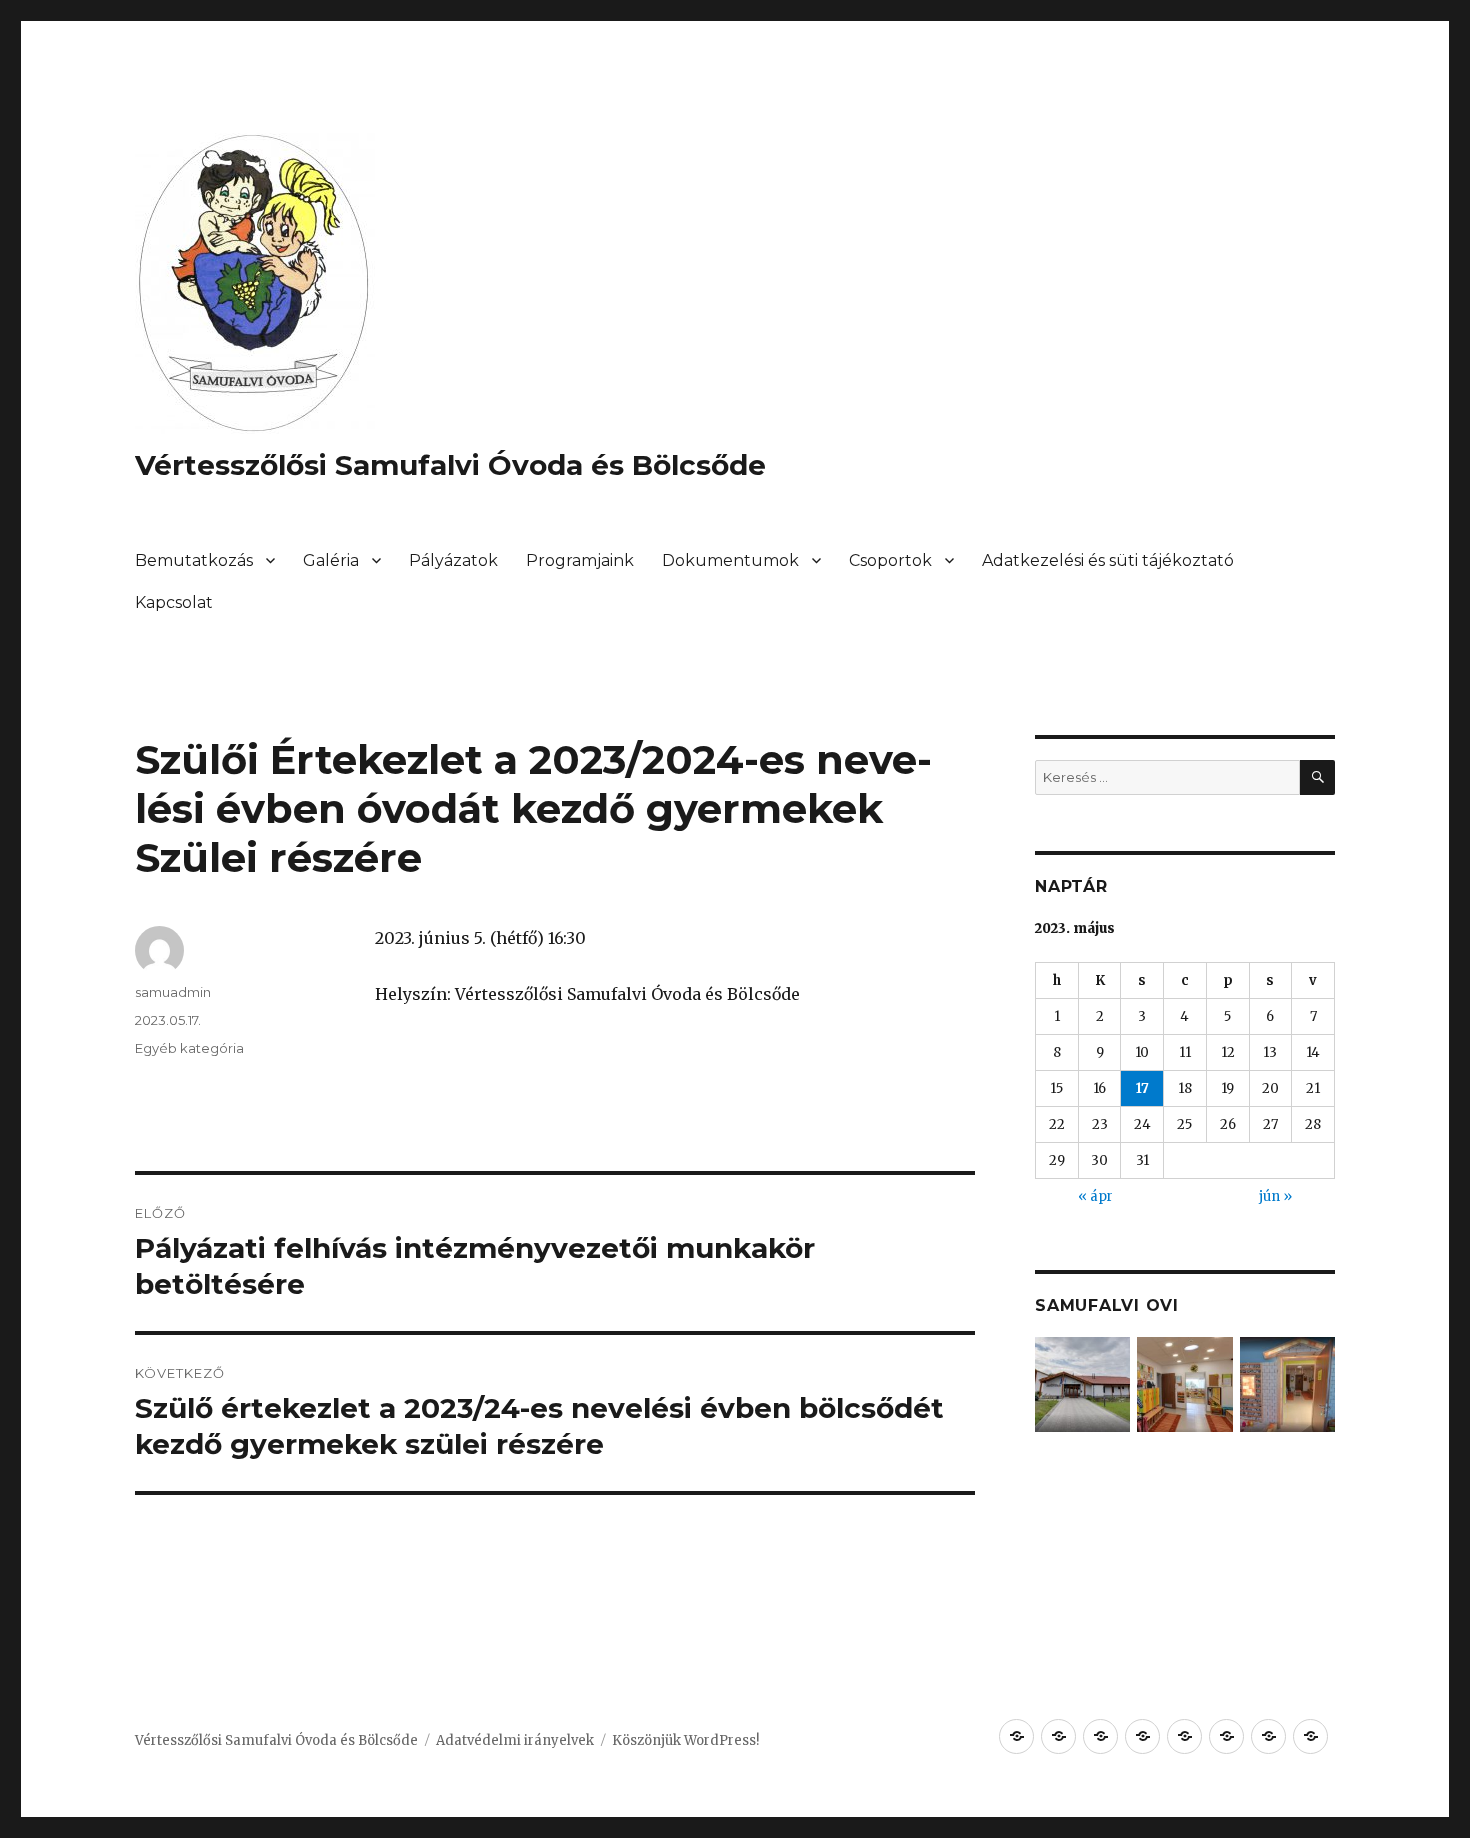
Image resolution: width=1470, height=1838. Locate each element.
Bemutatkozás (194, 560)
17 (1142, 1088)
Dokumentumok (730, 560)
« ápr (1095, 1196)
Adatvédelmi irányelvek (515, 1740)
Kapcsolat (174, 602)
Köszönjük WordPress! (685, 1740)
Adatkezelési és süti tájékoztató (1108, 560)
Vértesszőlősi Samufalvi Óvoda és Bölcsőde (450, 465)
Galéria (331, 560)
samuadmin (173, 992)
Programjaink (580, 560)
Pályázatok (453, 560)
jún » (1275, 1196)
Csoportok (890, 560)
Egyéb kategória (189, 1048)
